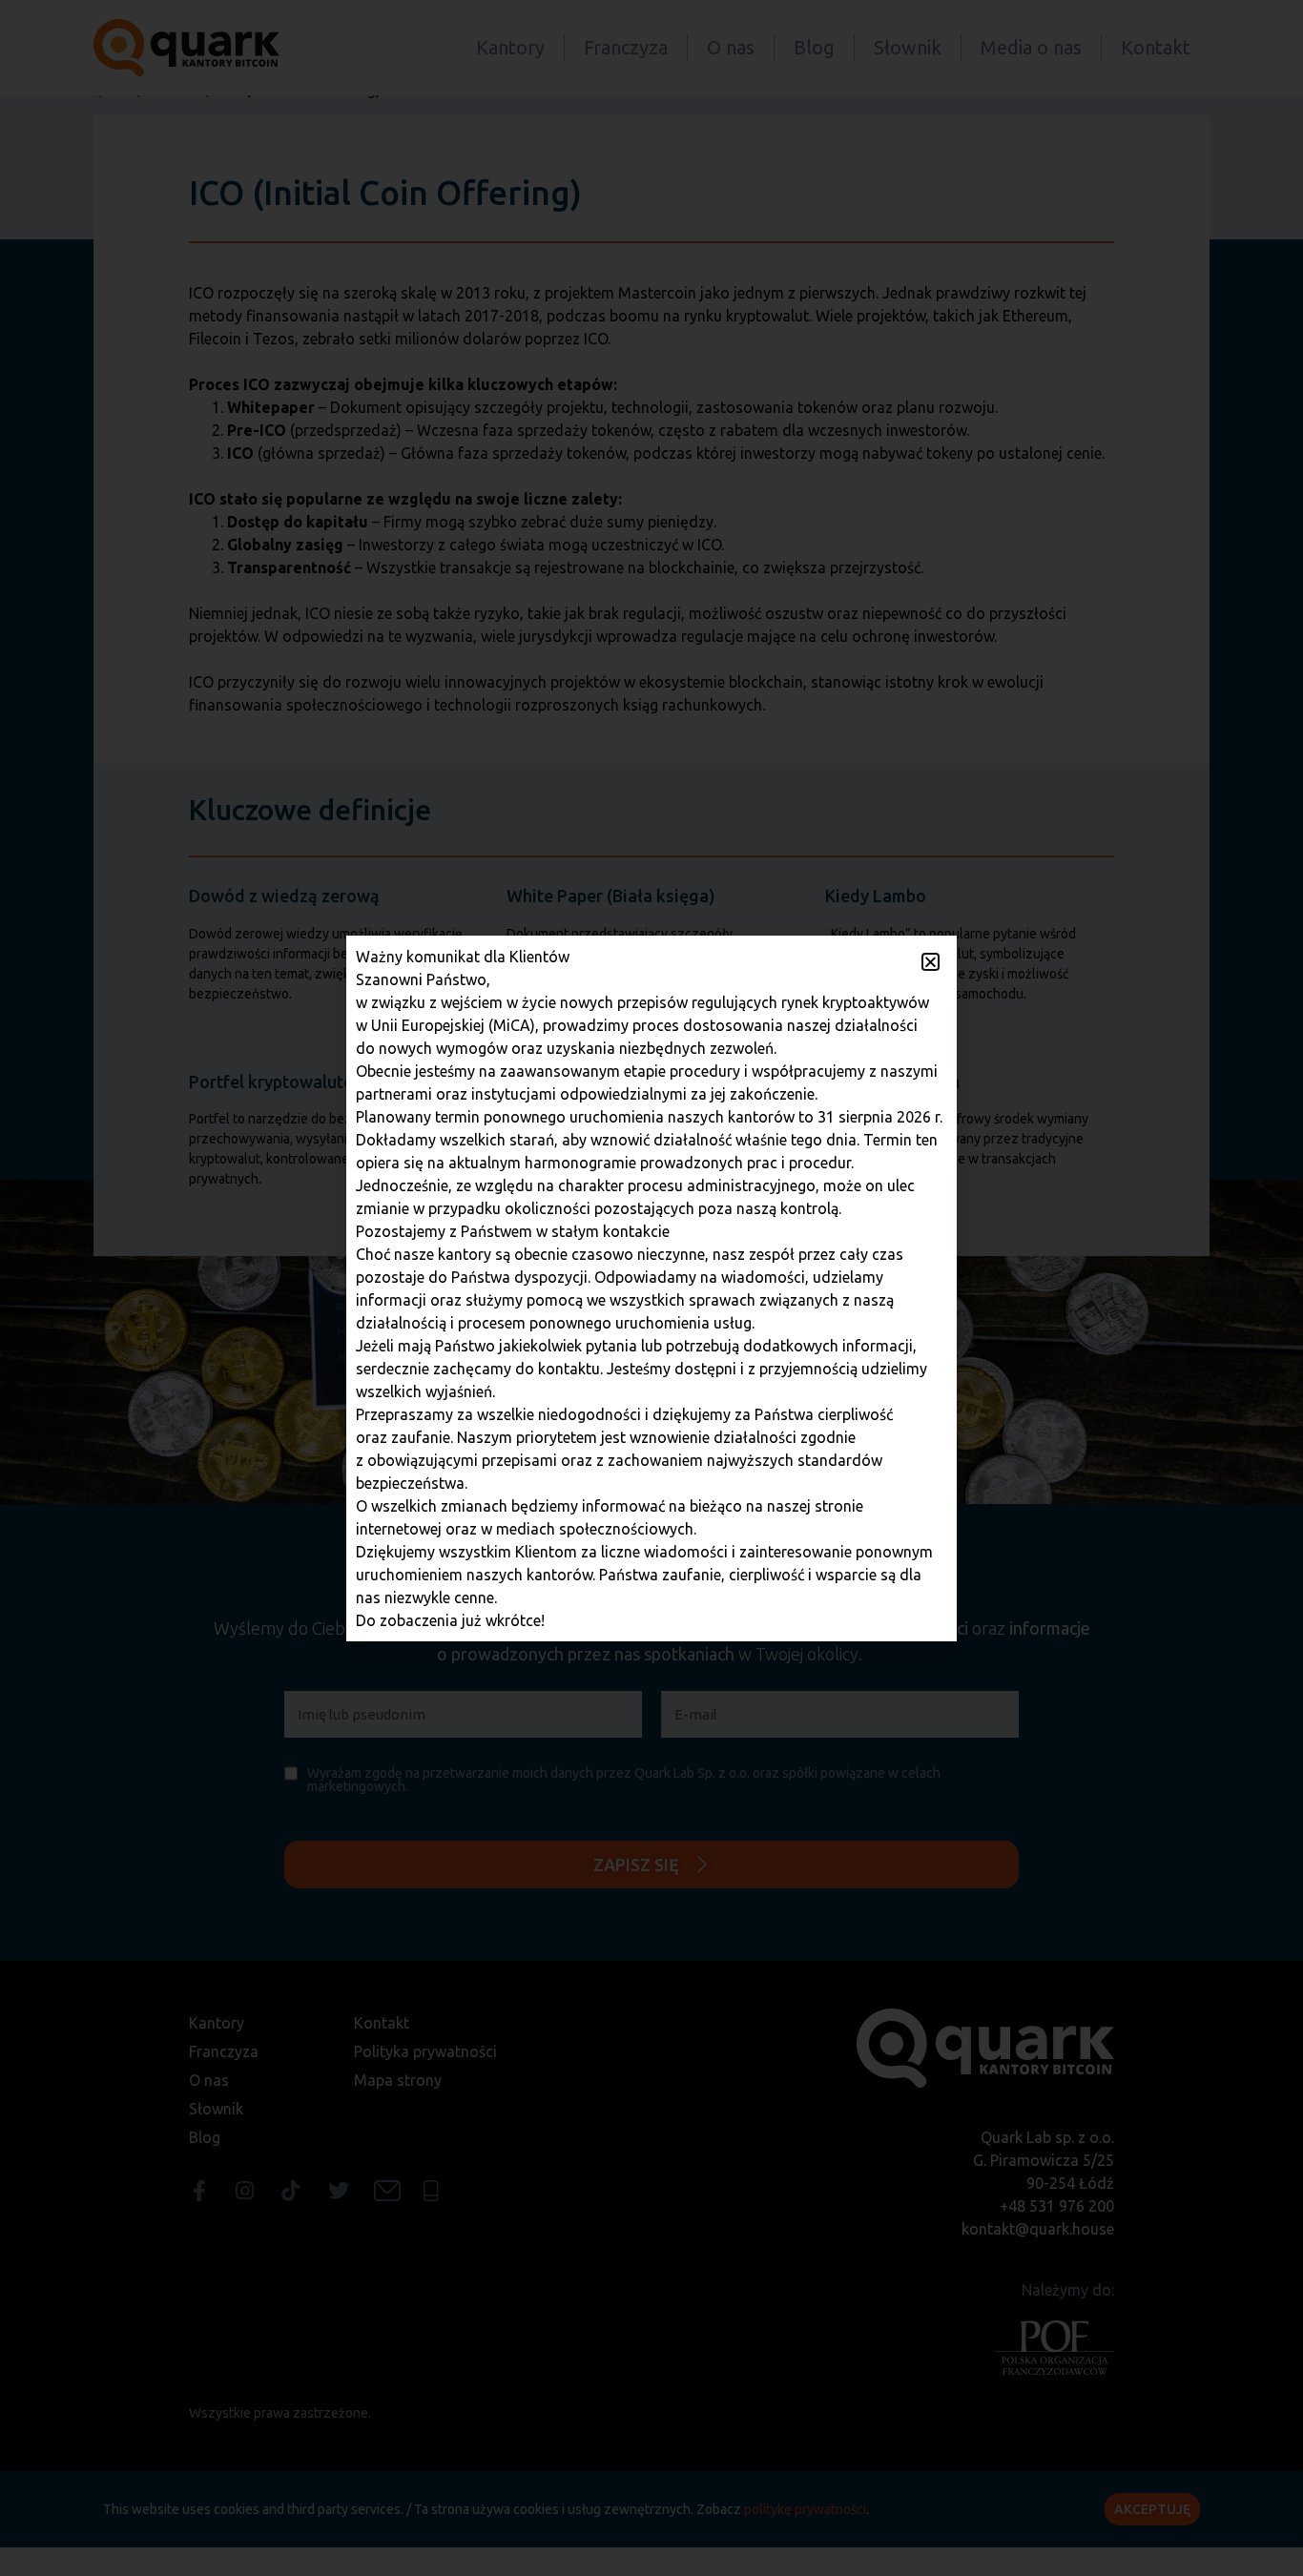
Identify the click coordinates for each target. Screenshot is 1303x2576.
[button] (931, 962)
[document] (651, 1288)
